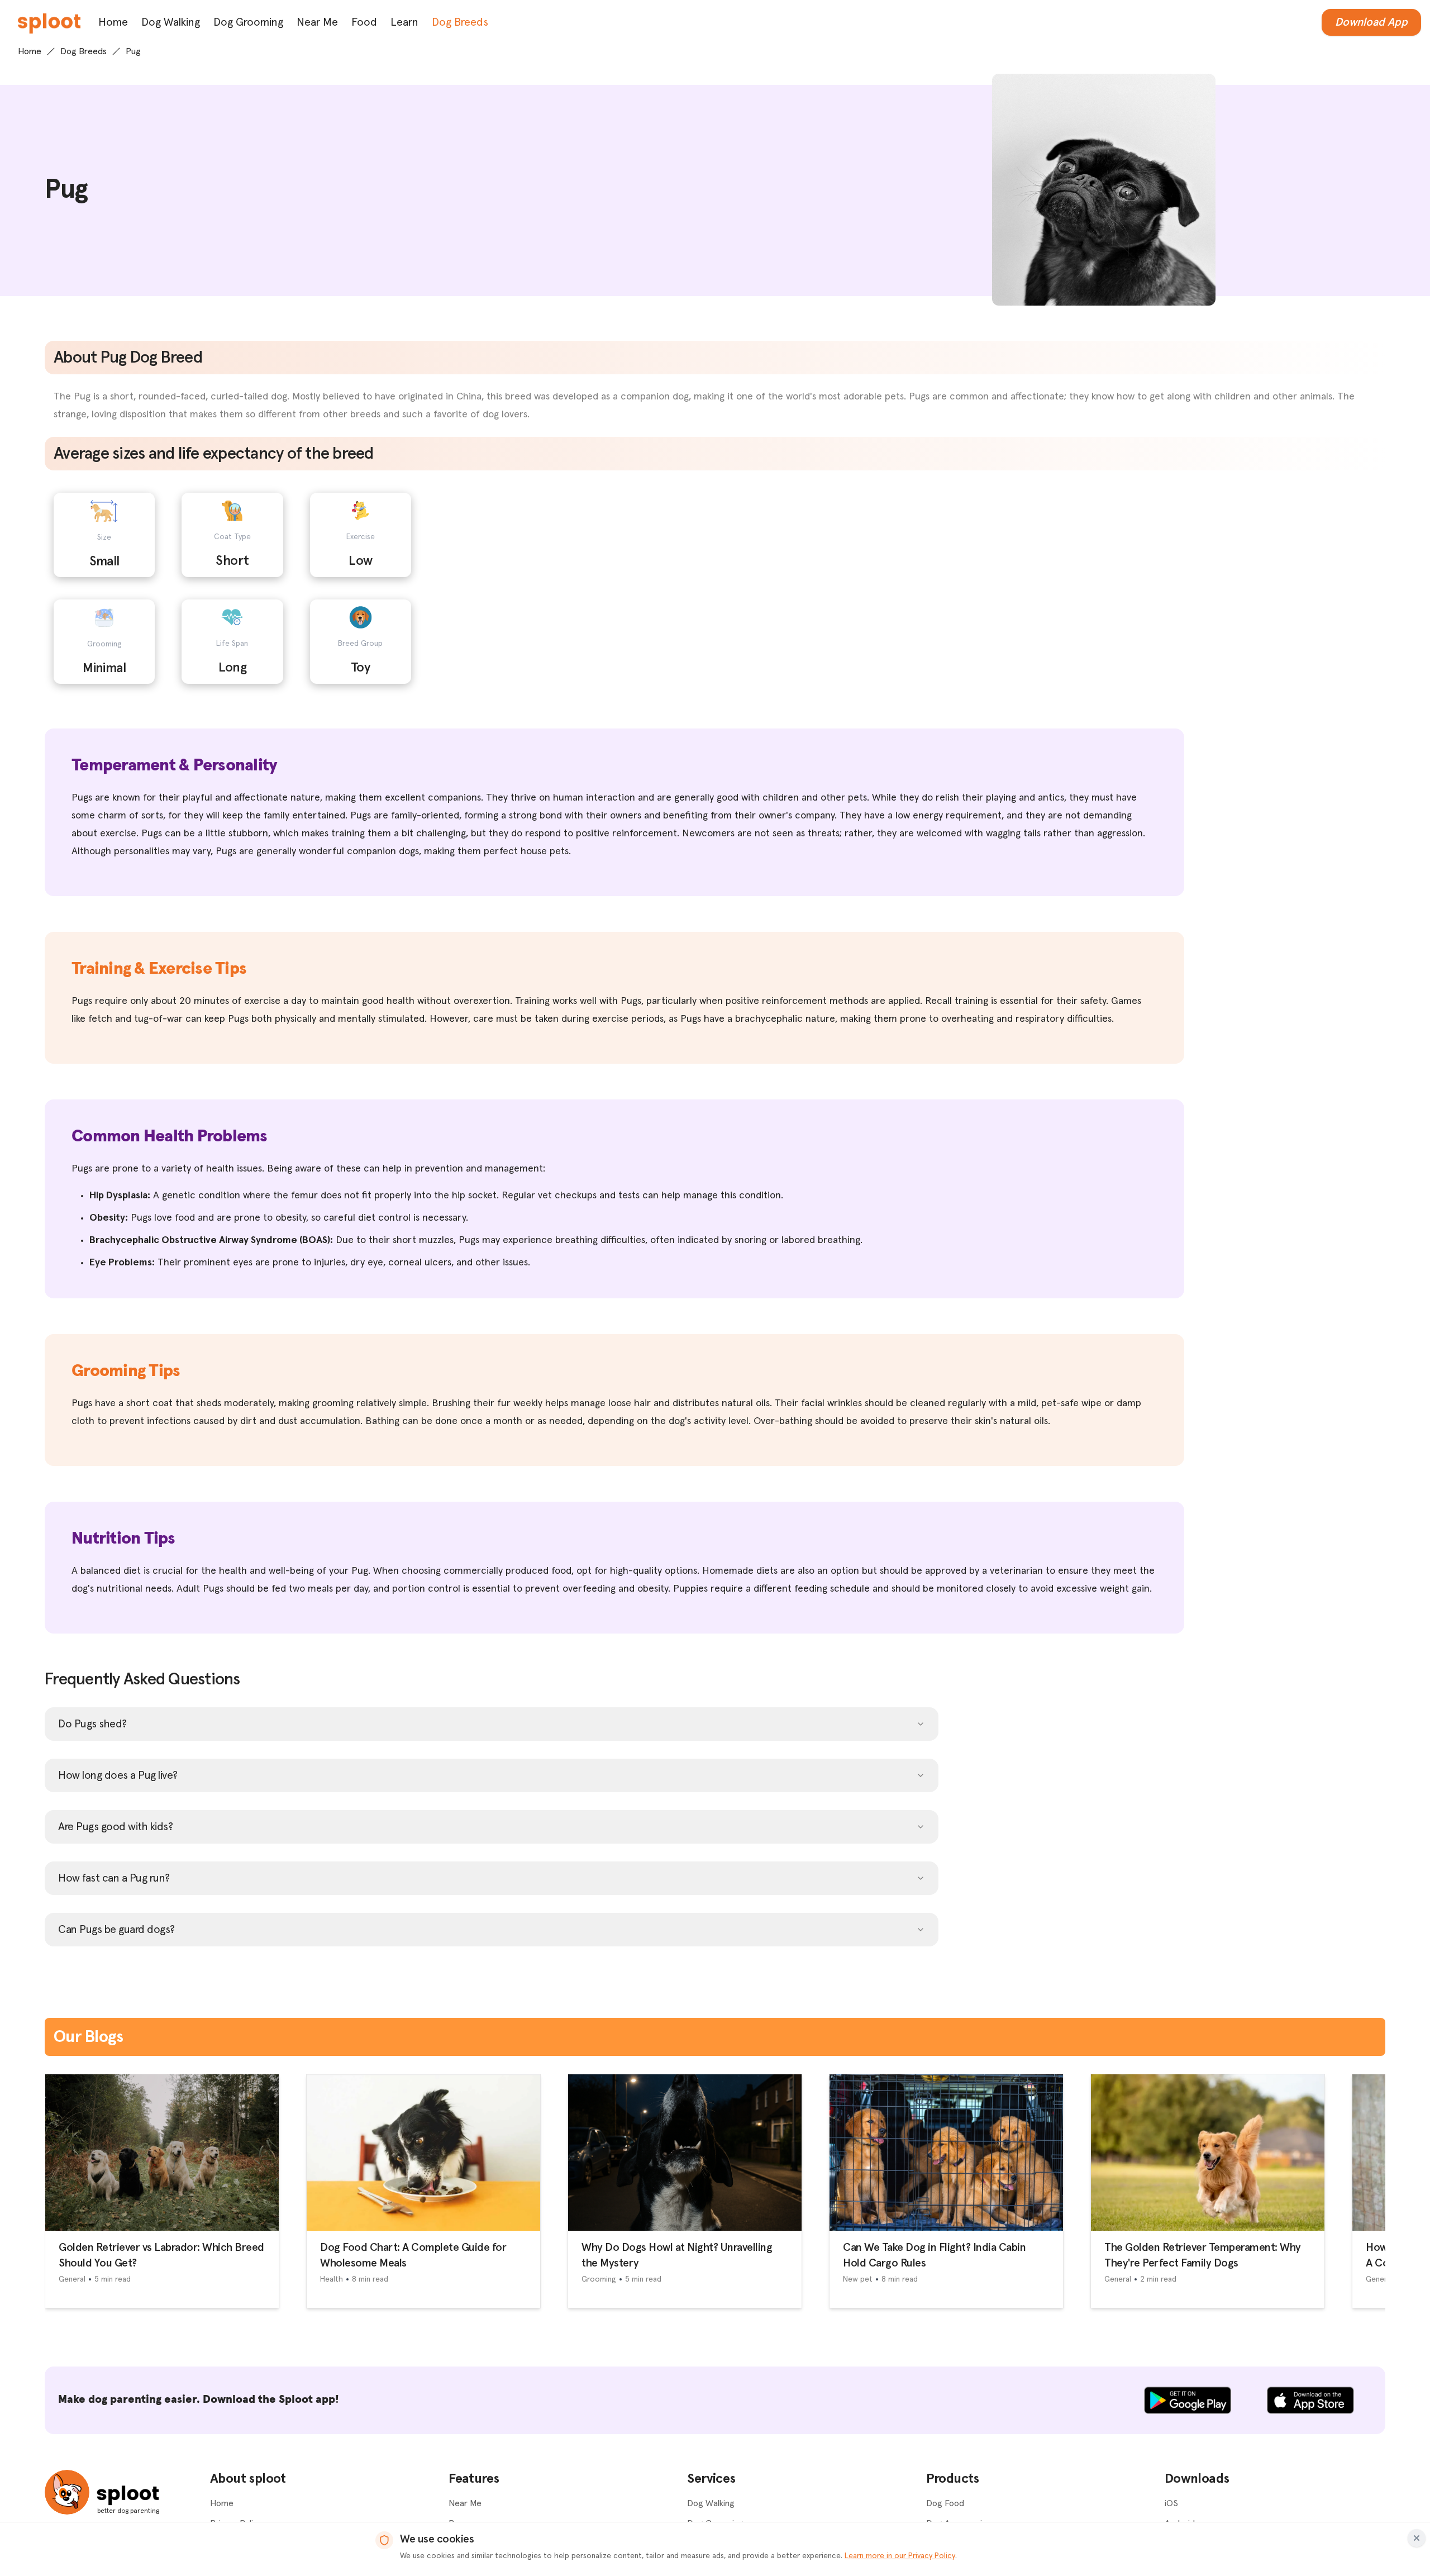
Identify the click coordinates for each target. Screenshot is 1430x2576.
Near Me (317, 22)
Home (113, 22)
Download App (1371, 22)
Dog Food (945, 2503)
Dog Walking (171, 22)
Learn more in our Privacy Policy (900, 2556)
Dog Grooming (248, 22)
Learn (404, 22)
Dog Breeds (460, 22)
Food (364, 22)
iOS (1171, 2503)
